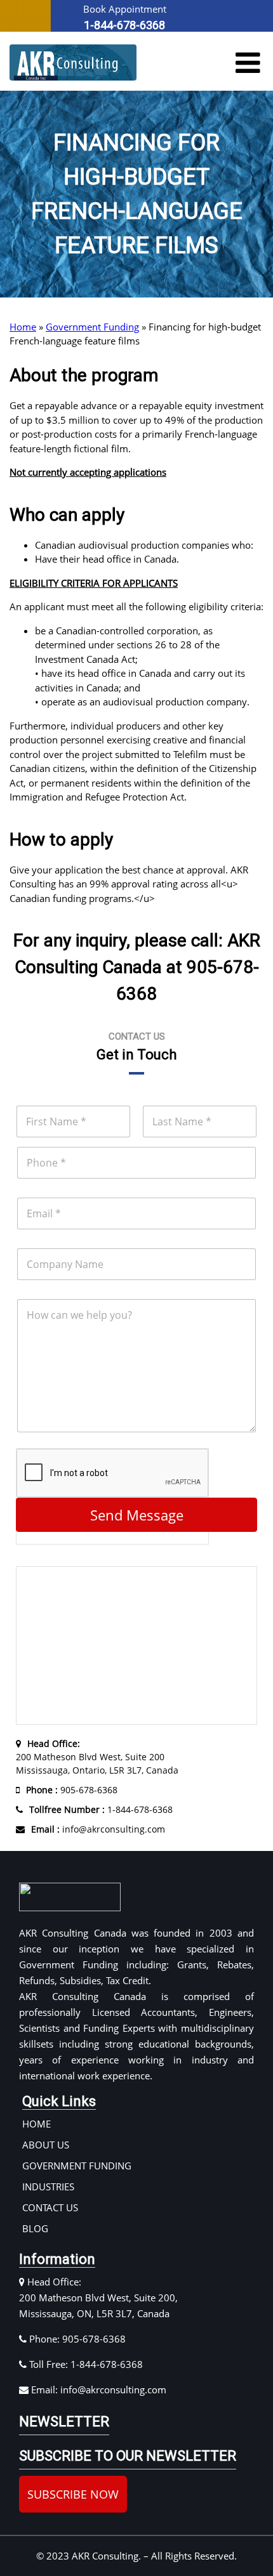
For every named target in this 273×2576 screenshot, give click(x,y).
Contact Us (50, 2207)
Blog (35, 2228)
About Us (46, 2145)
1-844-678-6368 (101, 1809)
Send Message (137, 1515)
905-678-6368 (72, 1790)
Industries (48, 2187)
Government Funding (92, 327)
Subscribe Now (73, 2494)
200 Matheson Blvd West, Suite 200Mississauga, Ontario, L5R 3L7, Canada (97, 1757)
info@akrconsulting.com (98, 1829)
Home (23, 327)
